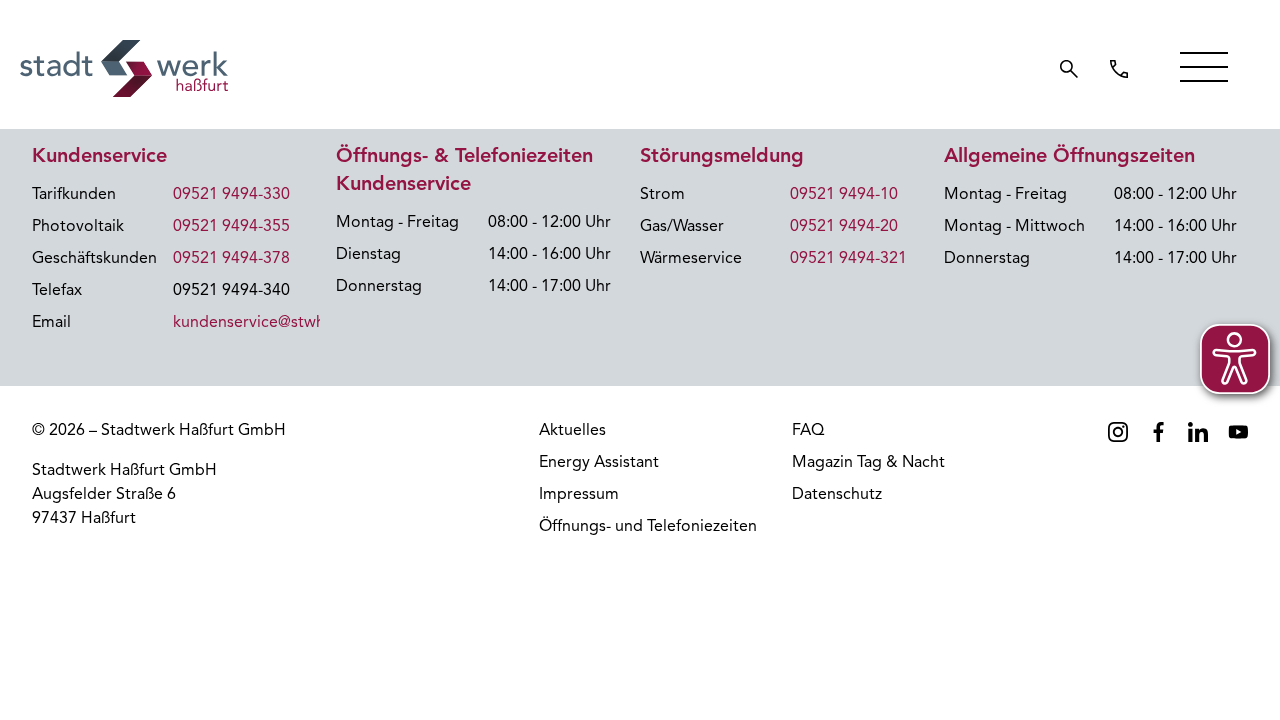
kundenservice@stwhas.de (268, 322)
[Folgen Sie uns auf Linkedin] (1198, 432)
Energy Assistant (599, 462)
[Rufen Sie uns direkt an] (1119, 69)
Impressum (579, 494)
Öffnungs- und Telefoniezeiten (648, 526)
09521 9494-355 (231, 226)
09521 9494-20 (844, 226)
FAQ (808, 430)
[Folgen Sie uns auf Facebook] (1158, 432)
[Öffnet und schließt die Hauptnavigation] (1204, 67)
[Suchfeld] (1069, 69)
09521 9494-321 (848, 258)
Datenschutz (837, 494)
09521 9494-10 (844, 194)
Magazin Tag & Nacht (868, 462)
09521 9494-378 (231, 258)
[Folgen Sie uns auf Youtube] (1238, 432)
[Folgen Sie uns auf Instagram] (1118, 432)
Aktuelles (572, 430)
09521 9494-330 (231, 194)
